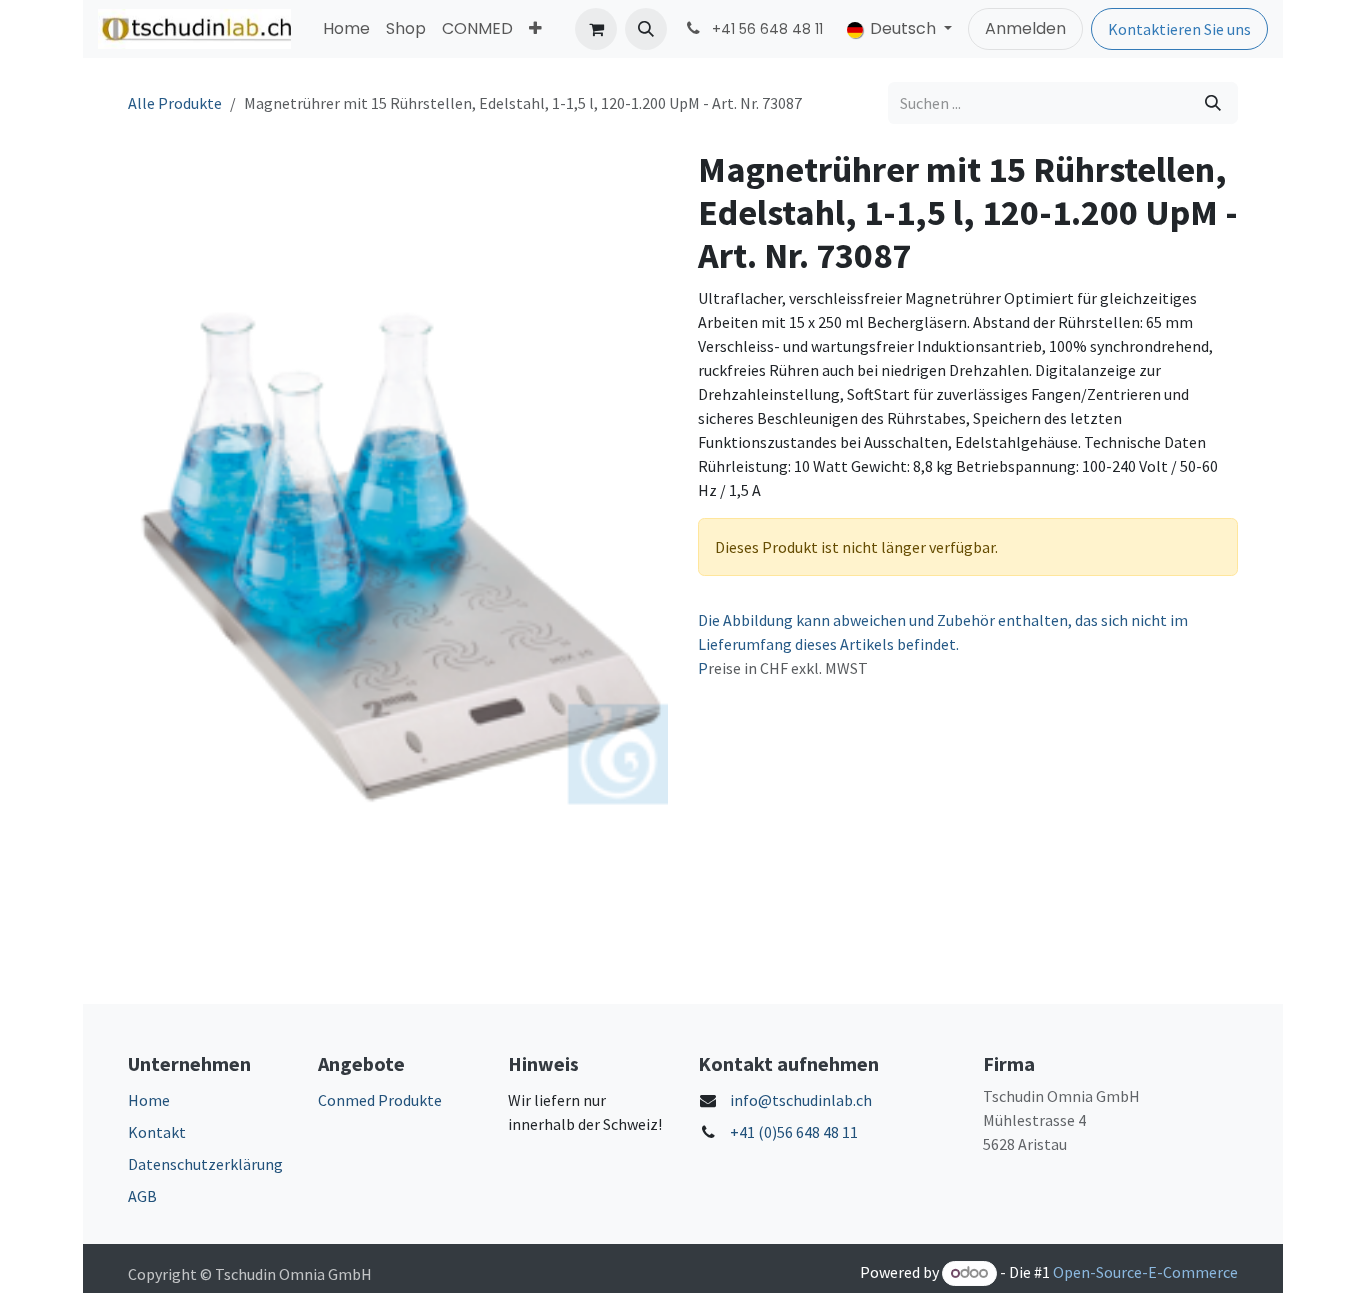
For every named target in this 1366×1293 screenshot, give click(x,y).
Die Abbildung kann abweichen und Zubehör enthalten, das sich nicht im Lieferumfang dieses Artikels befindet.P (943, 644)
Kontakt (157, 1132)
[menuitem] (346, 29)
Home (149, 1100)
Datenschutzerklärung (205, 1164)
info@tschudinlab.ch (801, 1100)
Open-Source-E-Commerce (1145, 1272)
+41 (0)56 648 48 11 (794, 1132)
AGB (142, 1196)
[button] (646, 29)
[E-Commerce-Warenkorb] (596, 29)
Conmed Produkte (380, 1100)
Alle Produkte (175, 103)
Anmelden (1025, 28)
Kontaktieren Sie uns (1179, 29)
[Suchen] (1213, 103)
